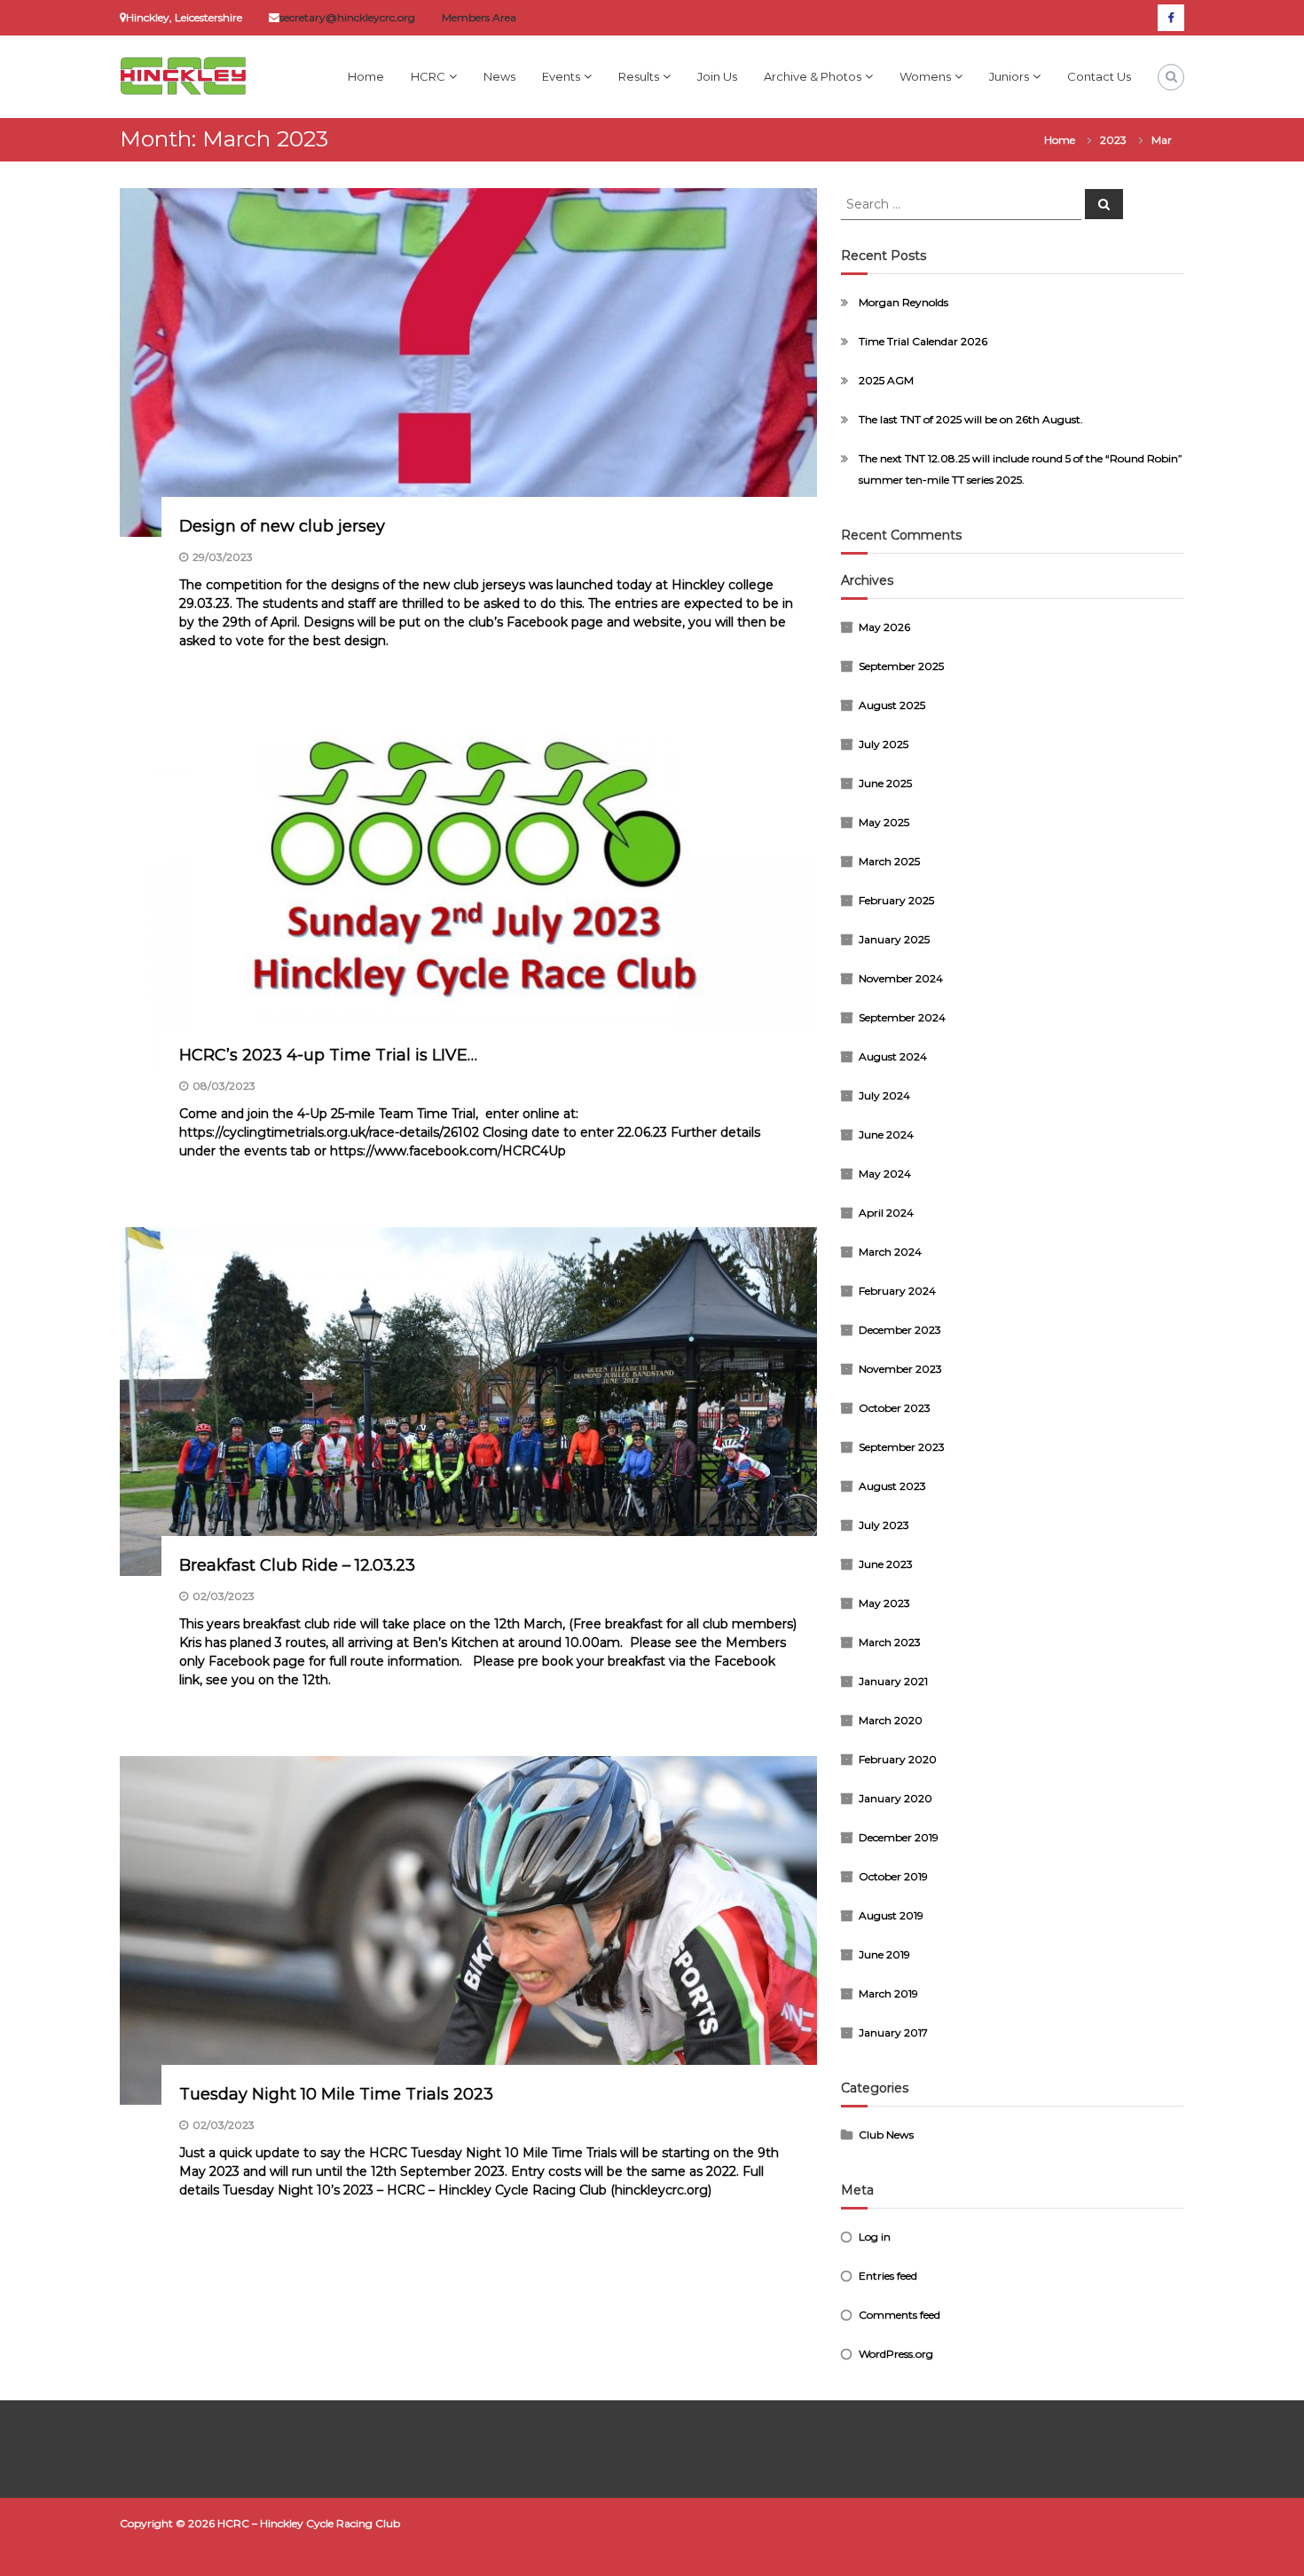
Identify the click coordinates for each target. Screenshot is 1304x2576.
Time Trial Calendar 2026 (923, 341)
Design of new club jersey (282, 526)
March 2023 (890, 1642)
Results (639, 76)
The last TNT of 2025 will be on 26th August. (971, 419)
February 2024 (897, 1291)
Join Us (717, 76)
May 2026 (884, 627)
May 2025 (884, 822)
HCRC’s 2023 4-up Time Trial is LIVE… (328, 1055)
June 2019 (884, 1954)
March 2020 (891, 1720)
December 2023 (900, 1330)
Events (561, 76)
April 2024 (886, 1213)
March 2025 (889, 861)
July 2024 (884, 1095)
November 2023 (900, 1369)
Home (366, 76)
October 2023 (895, 1408)
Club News (886, 2135)
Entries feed (888, 2276)
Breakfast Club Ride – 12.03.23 (297, 1565)
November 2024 (901, 978)
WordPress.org (896, 2354)
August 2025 (892, 705)
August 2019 (891, 1915)
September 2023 (902, 1447)
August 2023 (892, 1486)
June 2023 (886, 1564)
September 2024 (902, 1017)
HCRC (428, 76)
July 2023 (884, 1525)
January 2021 (893, 1681)
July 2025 (884, 744)
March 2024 (890, 1252)
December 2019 (899, 1837)
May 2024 (885, 1174)
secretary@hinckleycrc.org (347, 17)
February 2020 (898, 1759)
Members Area (479, 17)
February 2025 (896, 900)
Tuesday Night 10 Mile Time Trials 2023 (336, 2094)
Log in (875, 2237)
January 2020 (896, 1798)
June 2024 (886, 1134)
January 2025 (894, 939)
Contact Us (1099, 76)
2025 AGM (886, 380)
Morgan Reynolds (903, 302)
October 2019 (893, 1876)
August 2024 (893, 1056)
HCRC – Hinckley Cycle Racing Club (309, 2523)
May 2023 (884, 1603)
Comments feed (899, 2315)
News (499, 76)
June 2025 (885, 783)
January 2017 (893, 2032)
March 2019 (888, 1993)
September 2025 (901, 666)
